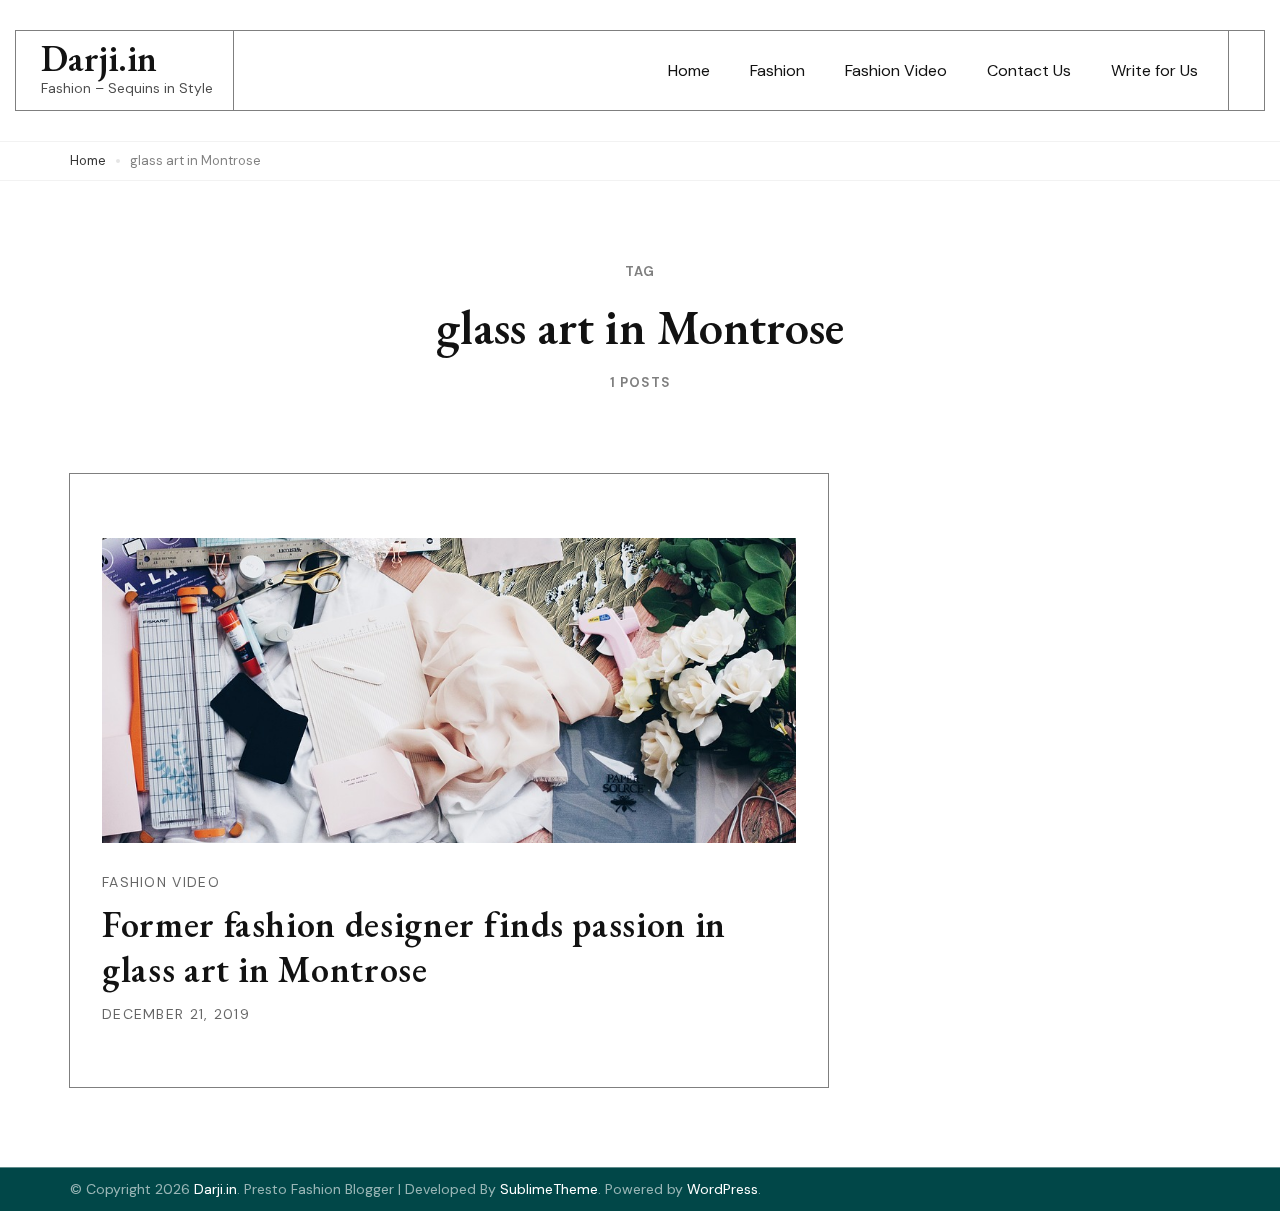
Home (689, 70)
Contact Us (1029, 70)
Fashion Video (896, 70)
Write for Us (1154, 70)
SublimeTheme (549, 1189)
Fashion (777, 70)
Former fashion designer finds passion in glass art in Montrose (414, 947)
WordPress (722, 1189)
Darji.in (99, 58)
